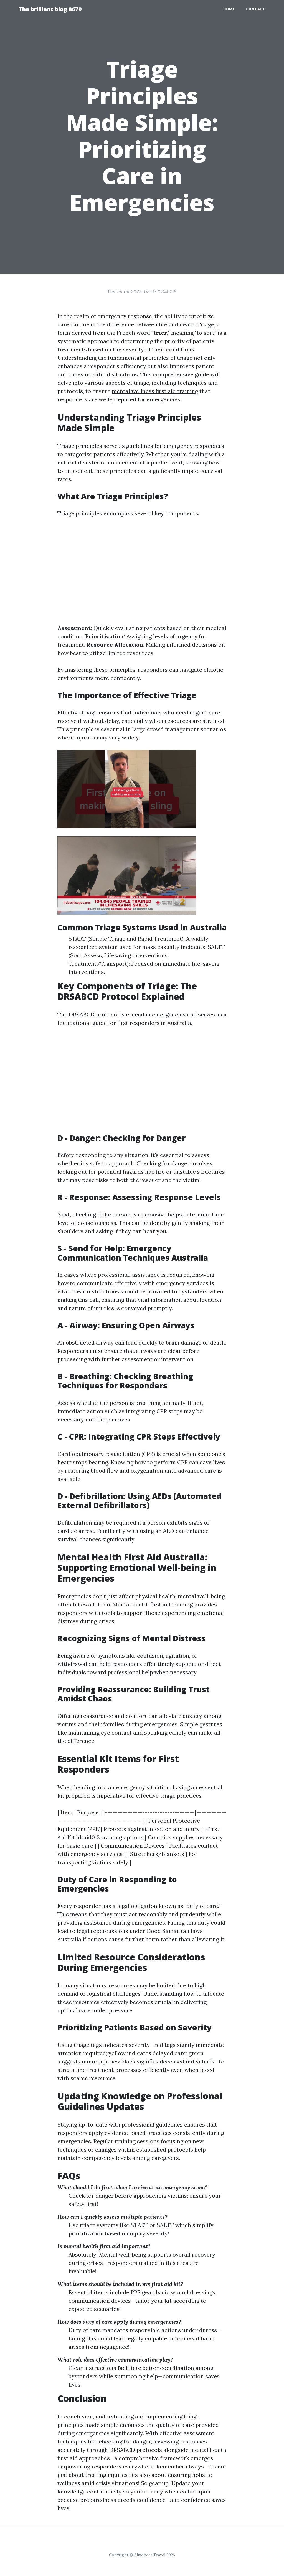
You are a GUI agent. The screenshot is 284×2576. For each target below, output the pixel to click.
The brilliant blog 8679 (50, 9)
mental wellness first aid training (155, 391)
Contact (256, 9)
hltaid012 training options (110, 1837)
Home (229, 9)
